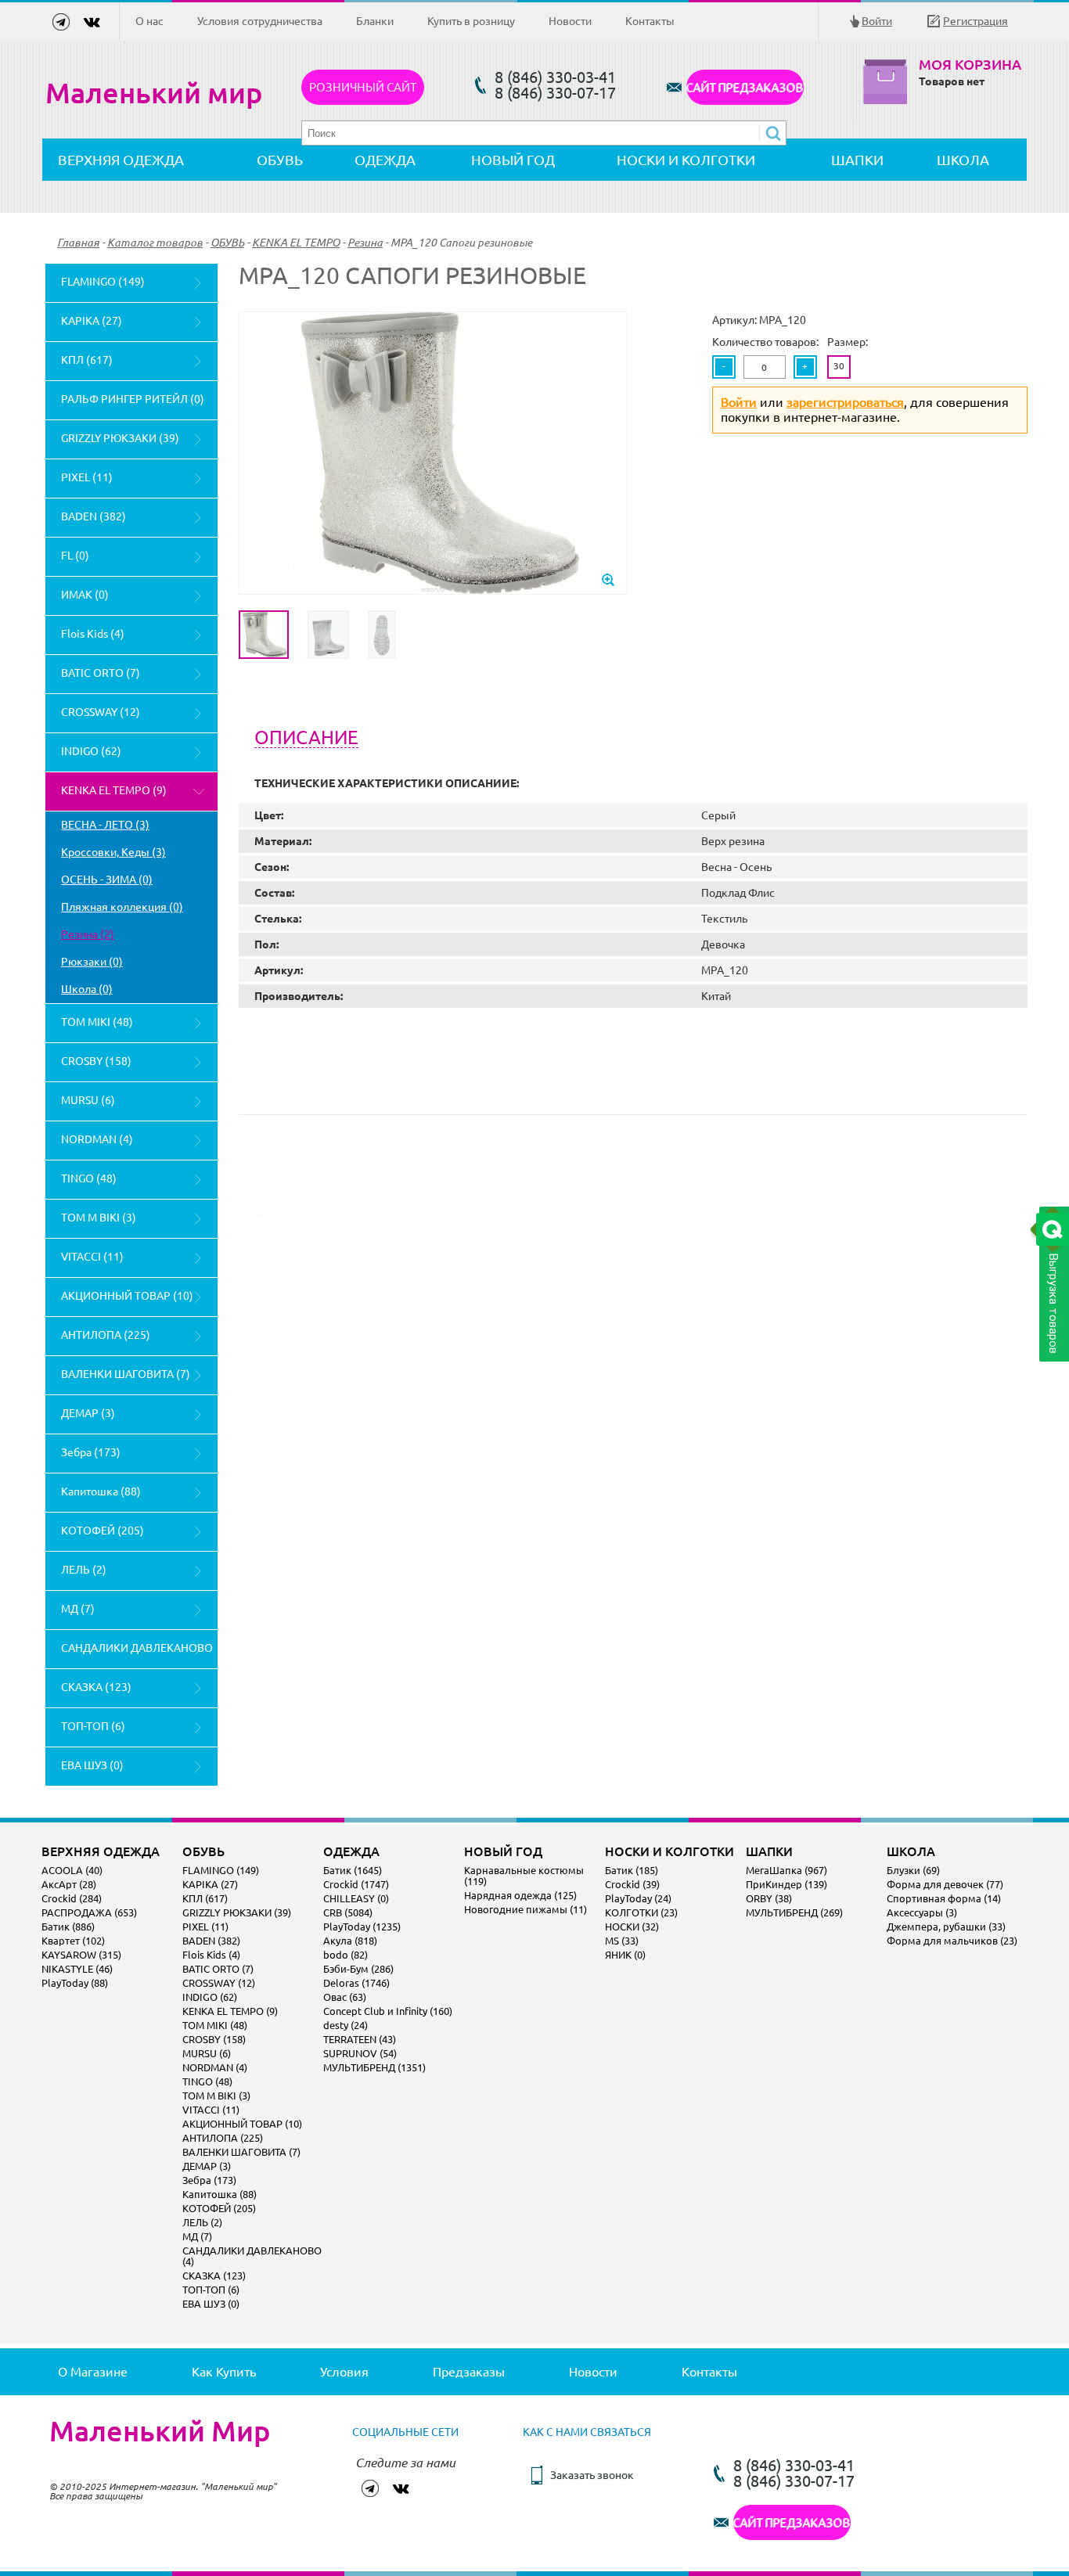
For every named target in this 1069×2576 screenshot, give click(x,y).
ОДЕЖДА (385, 160)
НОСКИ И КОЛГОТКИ (686, 160)
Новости (570, 21)
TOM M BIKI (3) (99, 1218)
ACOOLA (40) (72, 1870)
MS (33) (622, 1941)
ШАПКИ (857, 160)
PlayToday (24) (638, 1898)
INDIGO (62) (91, 751)
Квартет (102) (73, 1941)
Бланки (375, 21)
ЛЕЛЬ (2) (84, 1570)
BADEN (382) (94, 516)
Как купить (224, 2372)
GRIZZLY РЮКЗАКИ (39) (120, 438)
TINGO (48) (89, 1178)
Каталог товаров (155, 243)
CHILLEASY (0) (356, 1898)
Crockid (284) (72, 1898)
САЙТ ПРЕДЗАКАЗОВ (745, 87)
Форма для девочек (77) (945, 1884)
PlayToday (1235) (362, 1927)
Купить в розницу (471, 21)
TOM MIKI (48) (97, 1022)
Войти (877, 21)
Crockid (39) (632, 1884)
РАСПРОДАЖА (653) (89, 1912)
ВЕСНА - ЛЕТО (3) (105, 825)
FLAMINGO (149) (103, 282)
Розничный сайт (363, 87)
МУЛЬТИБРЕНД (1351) (374, 2067)
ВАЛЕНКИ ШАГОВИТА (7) (126, 1374)
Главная (78, 243)
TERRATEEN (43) (360, 2039)
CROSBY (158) (96, 1061)
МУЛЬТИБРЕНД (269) (794, 1912)
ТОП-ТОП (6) (93, 1726)
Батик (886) (68, 1927)
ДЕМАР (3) (88, 1413)
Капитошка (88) (101, 1491)
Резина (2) (88, 934)
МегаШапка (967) (786, 1870)
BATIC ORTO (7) (101, 673)
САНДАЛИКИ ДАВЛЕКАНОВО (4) (137, 1655)
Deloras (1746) (356, 1983)
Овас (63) (345, 1997)
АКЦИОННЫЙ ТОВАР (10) (127, 1296)
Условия (344, 2372)
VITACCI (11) (92, 1257)
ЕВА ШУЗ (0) (92, 1765)
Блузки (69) (913, 1870)
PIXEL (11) (87, 477)
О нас (149, 21)
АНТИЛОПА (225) (106, 1335)
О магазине (93, 2372)
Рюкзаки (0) (92, 962)
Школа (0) (87, 989)
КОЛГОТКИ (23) (641, 1912)
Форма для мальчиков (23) (952, 1941)
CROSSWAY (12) (101, 712)
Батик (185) (632, 1870)
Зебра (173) (91, 1452)
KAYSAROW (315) (81, 1955)
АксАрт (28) (69, 1884)
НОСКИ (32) (632, 1927)
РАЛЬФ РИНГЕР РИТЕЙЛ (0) (133, 399)
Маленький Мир (160, 2431)
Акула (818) (350, 1941)
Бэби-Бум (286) (358, 1969)
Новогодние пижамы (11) (526, 1909)
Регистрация (975, 21)
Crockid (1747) (356, 1884)
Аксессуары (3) (922, 1912)
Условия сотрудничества (260, 21)
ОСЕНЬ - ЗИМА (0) (107, 880)
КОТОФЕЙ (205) (103, 1531)
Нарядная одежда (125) (520, 1895)
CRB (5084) (348, 1912)
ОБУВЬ (280, 160)
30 (839, 366)
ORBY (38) (769, 1898)
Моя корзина (970, 65)
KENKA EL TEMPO (296, 243)
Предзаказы (469, 2372)
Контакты (650, 21)
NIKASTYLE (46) (77, 1969)
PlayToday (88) (75, 1983)
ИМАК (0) (85, 595)
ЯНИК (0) (625, 1955)
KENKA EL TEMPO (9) (114, 790)
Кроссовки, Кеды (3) (113, 852)
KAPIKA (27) (92, 321)
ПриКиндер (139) (786, 1884)
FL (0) (75, 556)
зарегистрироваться (845, 402)
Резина (365, 243)
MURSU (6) (88, 1100)
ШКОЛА (963, 160)
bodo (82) (346, 1955)
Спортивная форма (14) (944, 1898)
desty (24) (346, 2025)
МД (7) (78, 1609)
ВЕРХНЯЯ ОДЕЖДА (121, 160)
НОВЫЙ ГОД (513, 160)
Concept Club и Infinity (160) (388, 2011)
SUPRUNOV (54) (360, 2053)
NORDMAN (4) (97, 1139)
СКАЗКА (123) (96, 1687)
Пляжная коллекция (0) (122, 907)
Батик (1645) (353, 1870)
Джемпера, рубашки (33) (946, 1927)
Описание (306, 738)
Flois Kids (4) (93, 634)
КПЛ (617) (87, 360)
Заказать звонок (592, 2475)
